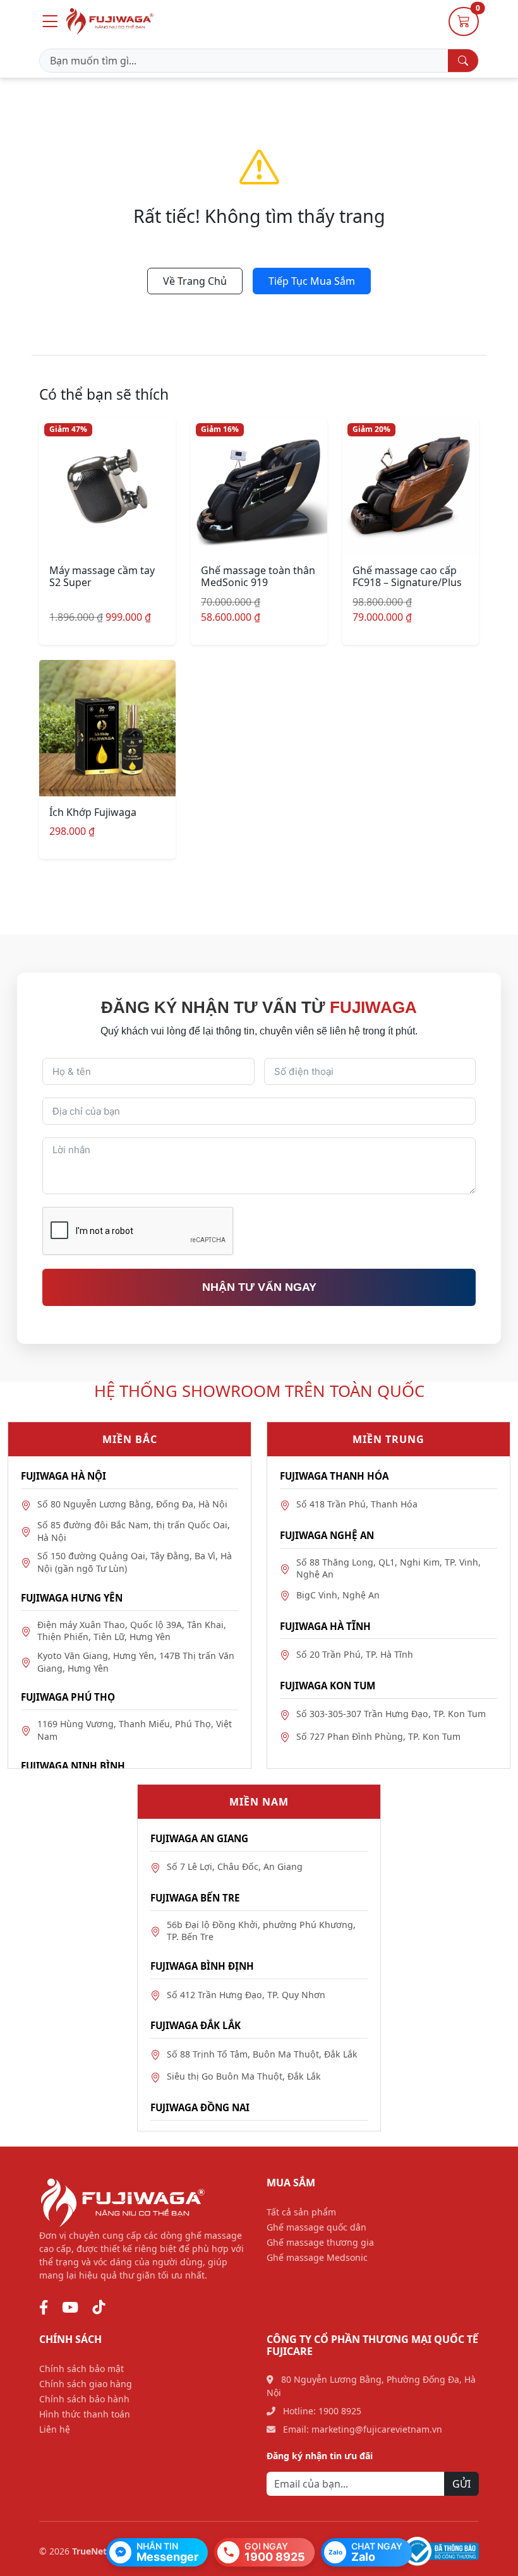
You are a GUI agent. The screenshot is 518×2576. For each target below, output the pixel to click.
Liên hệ (55, 2429)
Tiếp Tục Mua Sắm (312, 281)
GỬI (461, 2484)
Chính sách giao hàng (86, 2384)
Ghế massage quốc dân (316, 2227)
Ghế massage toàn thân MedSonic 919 (258, 576)
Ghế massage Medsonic (317, 2257)
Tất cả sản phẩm (301, 2212)
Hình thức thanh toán (85, 2414)
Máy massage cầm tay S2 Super (102, 576)
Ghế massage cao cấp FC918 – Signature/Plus (407, 576)
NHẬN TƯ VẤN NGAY (259, 1287)
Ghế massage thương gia (320, 2242)
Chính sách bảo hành (84, 2399)
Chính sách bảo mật (81, 2369)
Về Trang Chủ (195, 281)
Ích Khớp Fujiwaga (93, 812)
